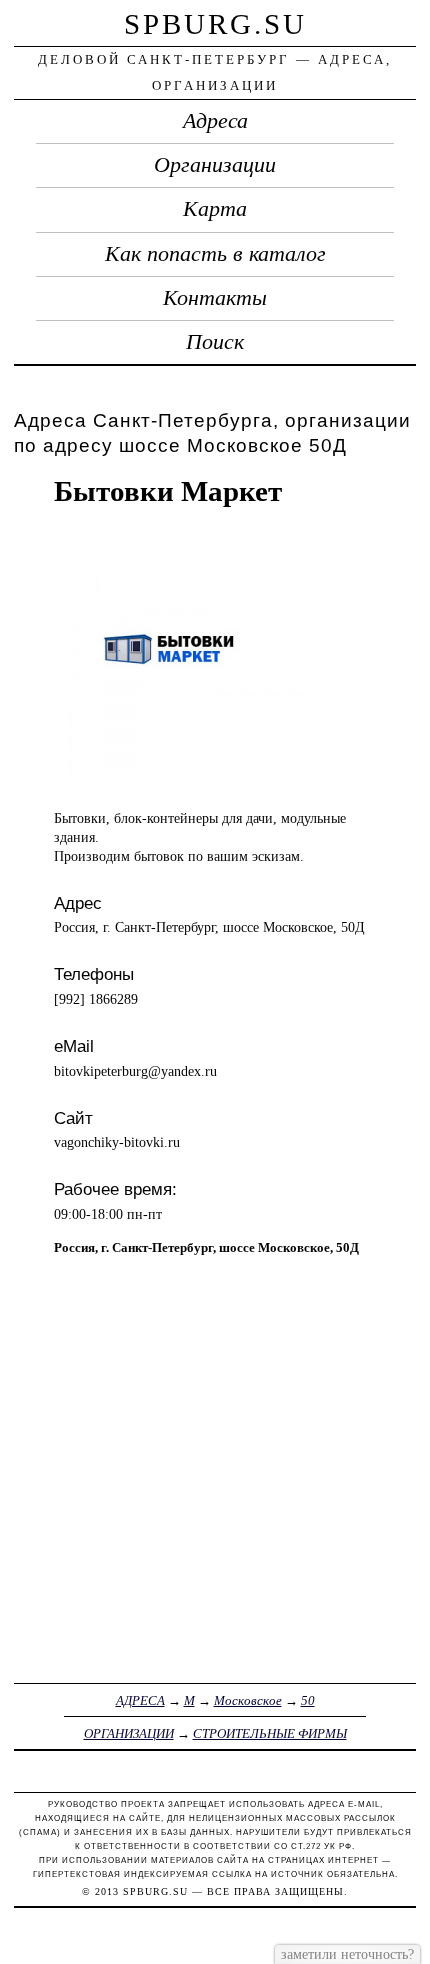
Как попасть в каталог (215, 254)
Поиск (215, 342)
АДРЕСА (140, 1700)
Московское (248, 1700)
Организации (215, 165)
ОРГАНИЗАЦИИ (129, 1733)
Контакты (215, 298)
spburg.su (215, 24)
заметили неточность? (347, 1954)
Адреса (215, 121)
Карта (215, 209)
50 (308, 1700)
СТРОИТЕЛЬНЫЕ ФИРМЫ (270, 1733)
